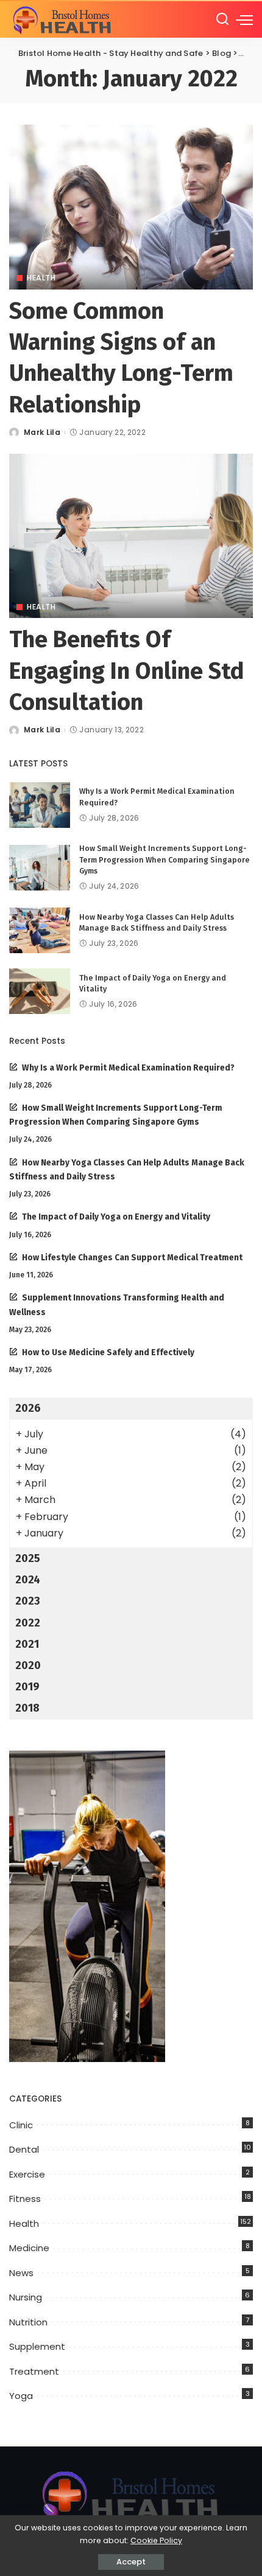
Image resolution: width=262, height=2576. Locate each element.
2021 (27, 1644)
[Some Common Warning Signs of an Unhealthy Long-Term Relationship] (131, 207)
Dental (24, 2149)
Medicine (29, 2248)
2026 (28, 1408)
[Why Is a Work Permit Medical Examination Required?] (40, 805)
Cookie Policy (156, 2540)
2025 (28, 1558)
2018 (27, 1708)
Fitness (25, 2199)
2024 (28, 1580)
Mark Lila (42, 432)
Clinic (21, 2125)
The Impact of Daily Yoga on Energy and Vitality (116, 1217)
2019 (27, 1687)
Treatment (34, 2371)
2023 (28, 1601)
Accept (131, 2562)
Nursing (26, 2297)
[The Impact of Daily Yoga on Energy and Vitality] (40, 991)
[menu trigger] (244, 19)
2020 (28, 1665)
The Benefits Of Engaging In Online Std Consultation (127, 671)
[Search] (222, 19)
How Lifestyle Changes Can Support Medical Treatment (132, 1258)
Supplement (37, 2346)
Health (41, 278)
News (21, 2273)
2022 (28, 1623)
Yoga (21, 2396)
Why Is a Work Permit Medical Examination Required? (128, 1068)
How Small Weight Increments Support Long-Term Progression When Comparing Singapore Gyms (165, 859)
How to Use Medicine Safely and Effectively (108, 1352)
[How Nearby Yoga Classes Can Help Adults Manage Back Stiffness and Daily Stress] (40, 930)
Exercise (27, 2174)
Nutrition (28, 2322)
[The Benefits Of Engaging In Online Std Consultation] (131, 536)
